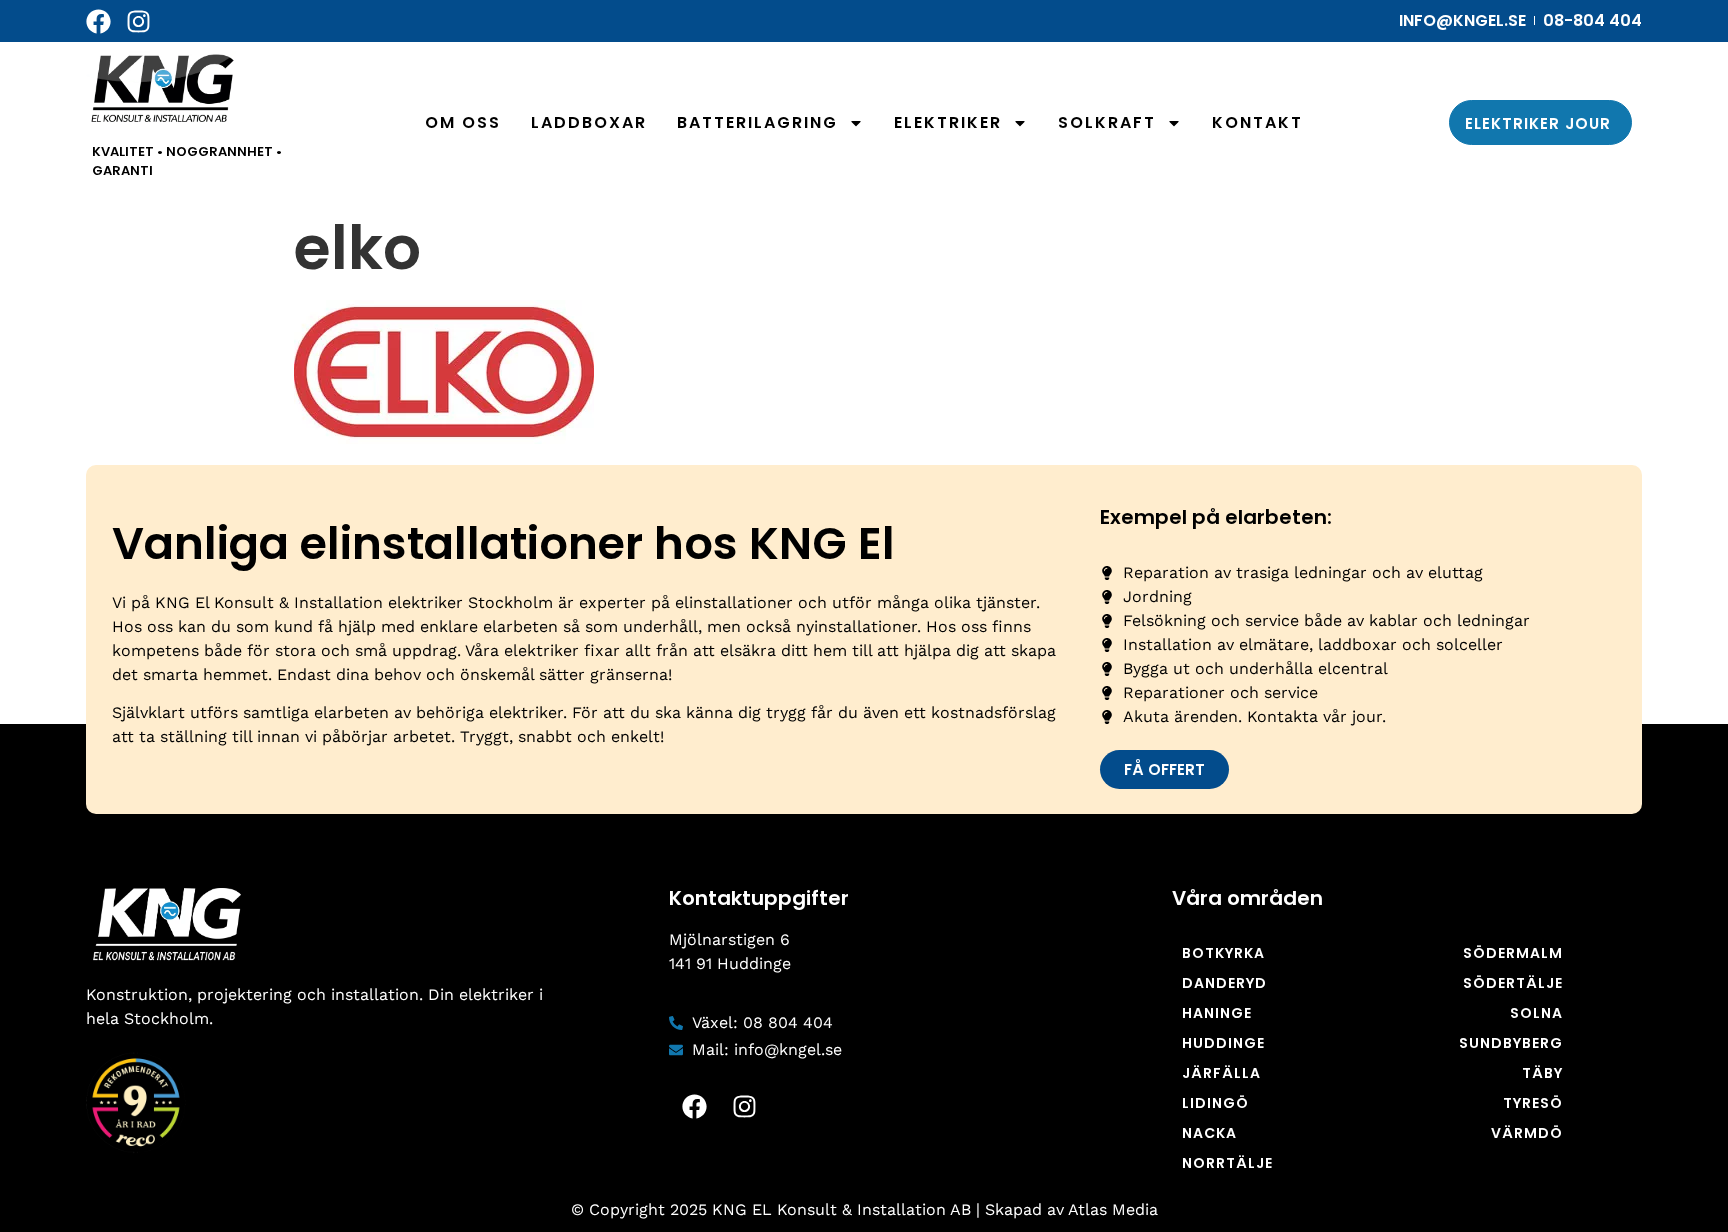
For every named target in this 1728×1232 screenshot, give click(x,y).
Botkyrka (1223, 953)
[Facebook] (98, 21)
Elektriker (948, 122)
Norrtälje (1227, 1163)
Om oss (463, 122)
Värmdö (1527, 1133)
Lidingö (1215, 1103)
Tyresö (1533, 1103)
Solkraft (1107, 122)
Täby (1542, 1073)
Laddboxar (589, 122)
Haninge (1217, 1013)
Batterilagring (757, 122)
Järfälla (1221, 1073)
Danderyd (1224, 983)
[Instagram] (138, 21)
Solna (1536, 1013)
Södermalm (1513, 953)
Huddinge (1223, 1043)
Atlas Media (1113, 1209)
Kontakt (1257, 122)
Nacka (1209, 1133)
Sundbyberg (1511, 1043)
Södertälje (1513, 983)
